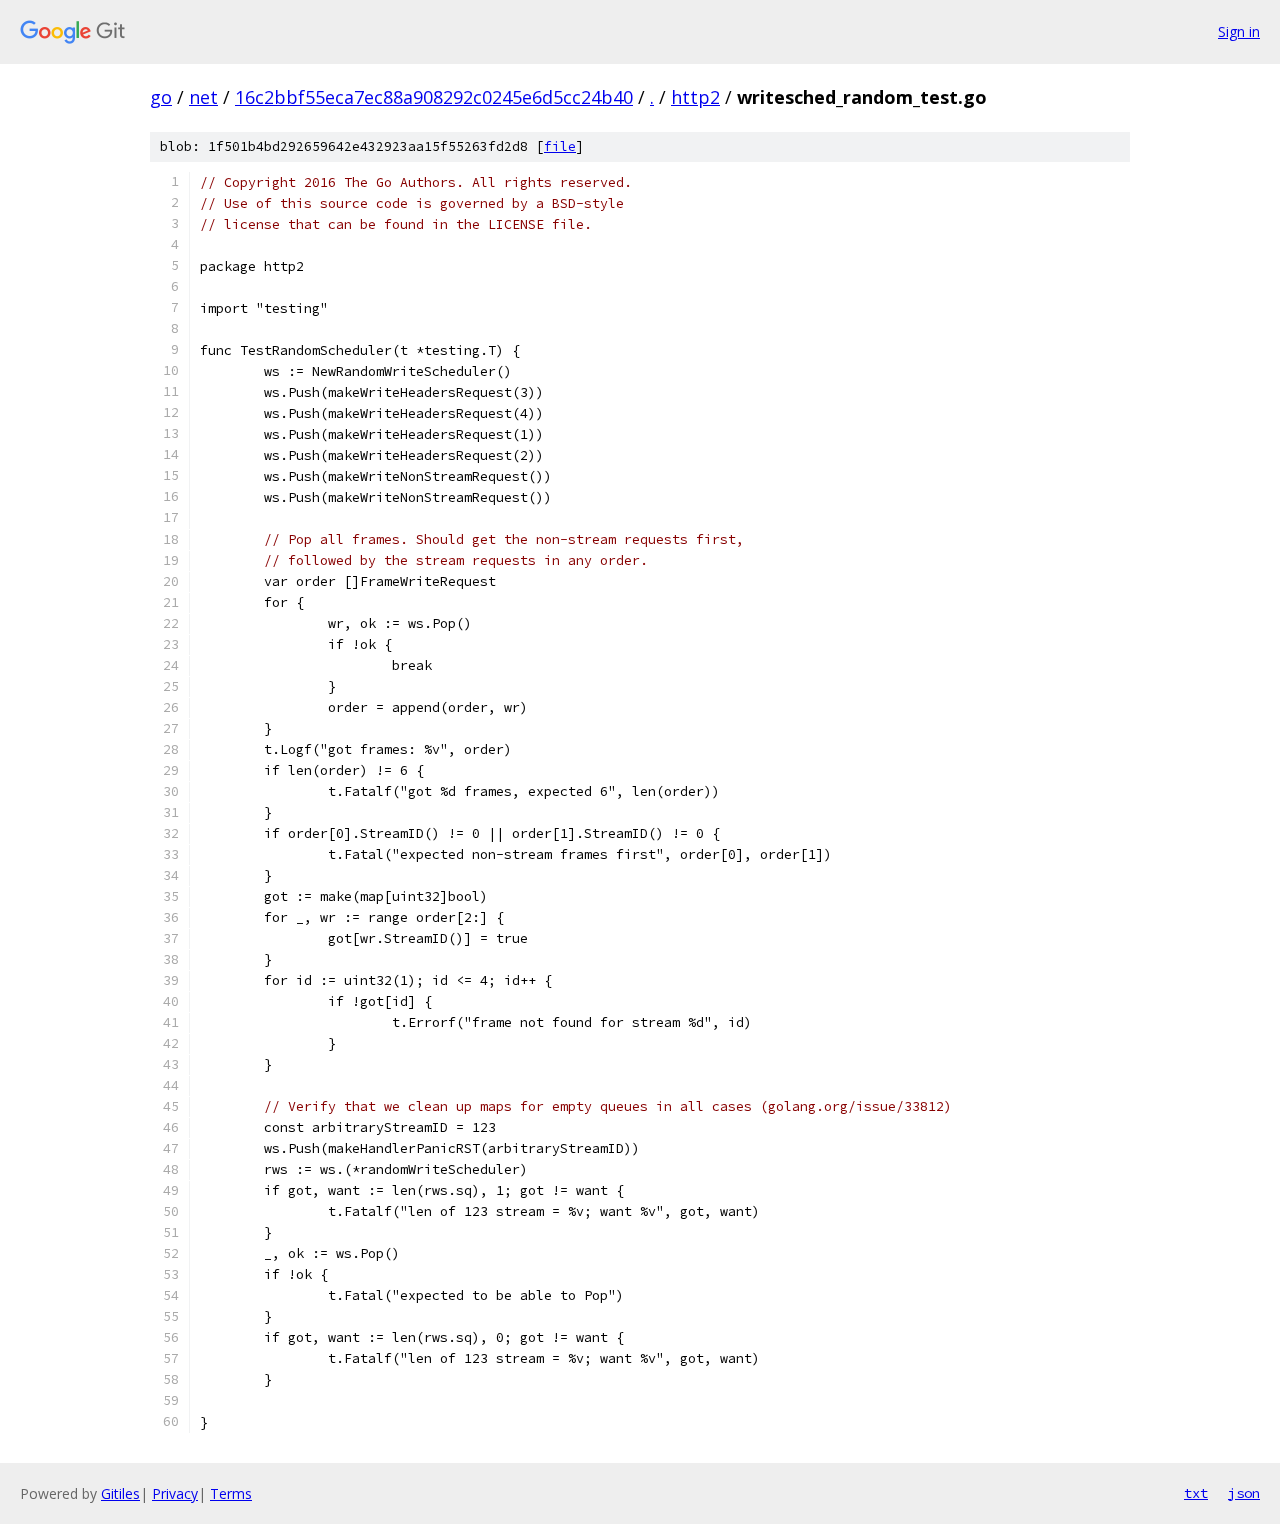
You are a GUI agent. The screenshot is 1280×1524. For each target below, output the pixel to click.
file (560, 146)
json (1244, 1493)
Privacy (175, 1493)
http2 (695, 97)
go (161, 97)
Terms (231, 1493)
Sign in (1239, 31)
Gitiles (120, 1493)
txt (1196, 1493)
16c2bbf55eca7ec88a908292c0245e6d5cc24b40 (434, 97)
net (203, 97)
